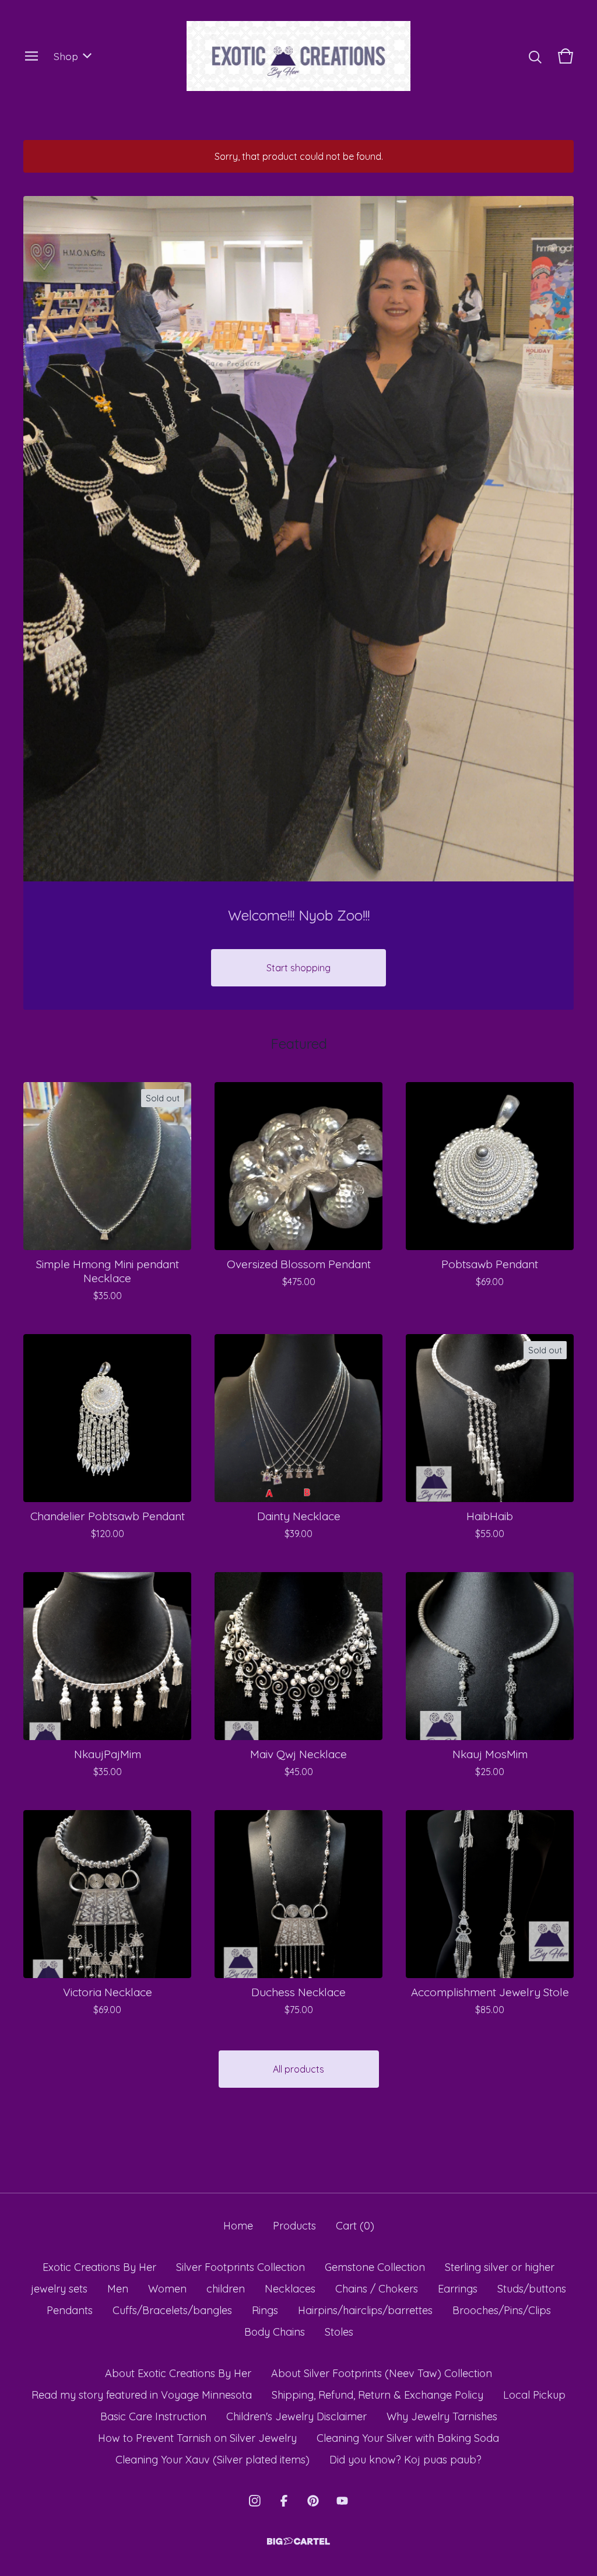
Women (167, 2289)
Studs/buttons (532, 2289)
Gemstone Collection (375, 2267)
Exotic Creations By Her (99, 2267)
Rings (265, 2310)
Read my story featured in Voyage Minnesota (142, 2395)
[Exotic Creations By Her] (299, 56)
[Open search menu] (535, 56)
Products (294, 2226)
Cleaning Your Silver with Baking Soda (408, 2438)
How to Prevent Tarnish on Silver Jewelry (197, 2438)
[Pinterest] (313, 2501)
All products (298, 2069)
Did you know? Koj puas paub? (405, 2460)
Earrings (458, 2289)
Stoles (339, 2332)
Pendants (70, 2310)
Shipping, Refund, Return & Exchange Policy (377, 2395)
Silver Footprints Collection (240, 2267)
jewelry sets (59, 2289)
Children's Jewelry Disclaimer (296, 2416)
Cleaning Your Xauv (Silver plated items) (213, 2460)
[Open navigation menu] (31, 56)
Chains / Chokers (377, 2289)
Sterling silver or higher (500, 2267)
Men (118, 2289)
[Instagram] (255, 2501)
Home (238, 2226)
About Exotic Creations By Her (178, 2373)
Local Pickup (534, 2395)
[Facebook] (284, 2501)
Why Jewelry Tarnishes (442, 2416)
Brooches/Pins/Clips (502, 2310)
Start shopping (298, 968)
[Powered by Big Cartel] (298, 2541)
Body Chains (275, 2332)
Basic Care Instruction (153, 2416)
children (226, 2289)
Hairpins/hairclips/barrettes (365, 2310)
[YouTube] (342, 2501)
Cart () (355, 2226)
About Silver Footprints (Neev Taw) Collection (382, 2373)
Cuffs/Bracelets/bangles (172, 2310)
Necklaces (290, 2289)
